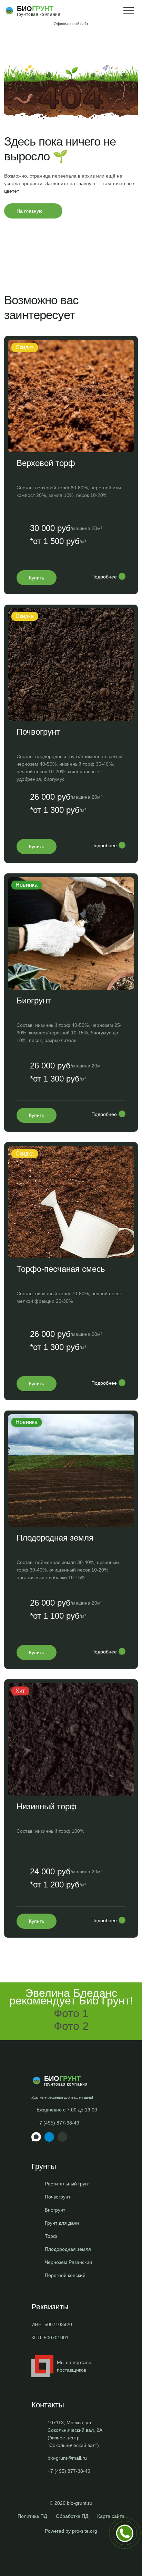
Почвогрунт (38, 732)
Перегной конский (65, 2275)
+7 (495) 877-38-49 (58, 2123)
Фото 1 (71, 2013)
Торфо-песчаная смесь (61, 1269)
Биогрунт (34, 1000)
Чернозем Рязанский (68, 2262)
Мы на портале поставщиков (74, 2366)
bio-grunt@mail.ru (67, 2458)
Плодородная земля (55, 1538)
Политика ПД (32, 2516)
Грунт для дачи (62, 2223)
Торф (51, 2236)
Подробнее (104, 577)
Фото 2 (71, 2026)
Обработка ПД (72, 2516)
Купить (37, 578)
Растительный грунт (67, 2184)
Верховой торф (46, 463)
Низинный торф (47, 1806)
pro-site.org (85, 2531)
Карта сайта (111, 2516)
